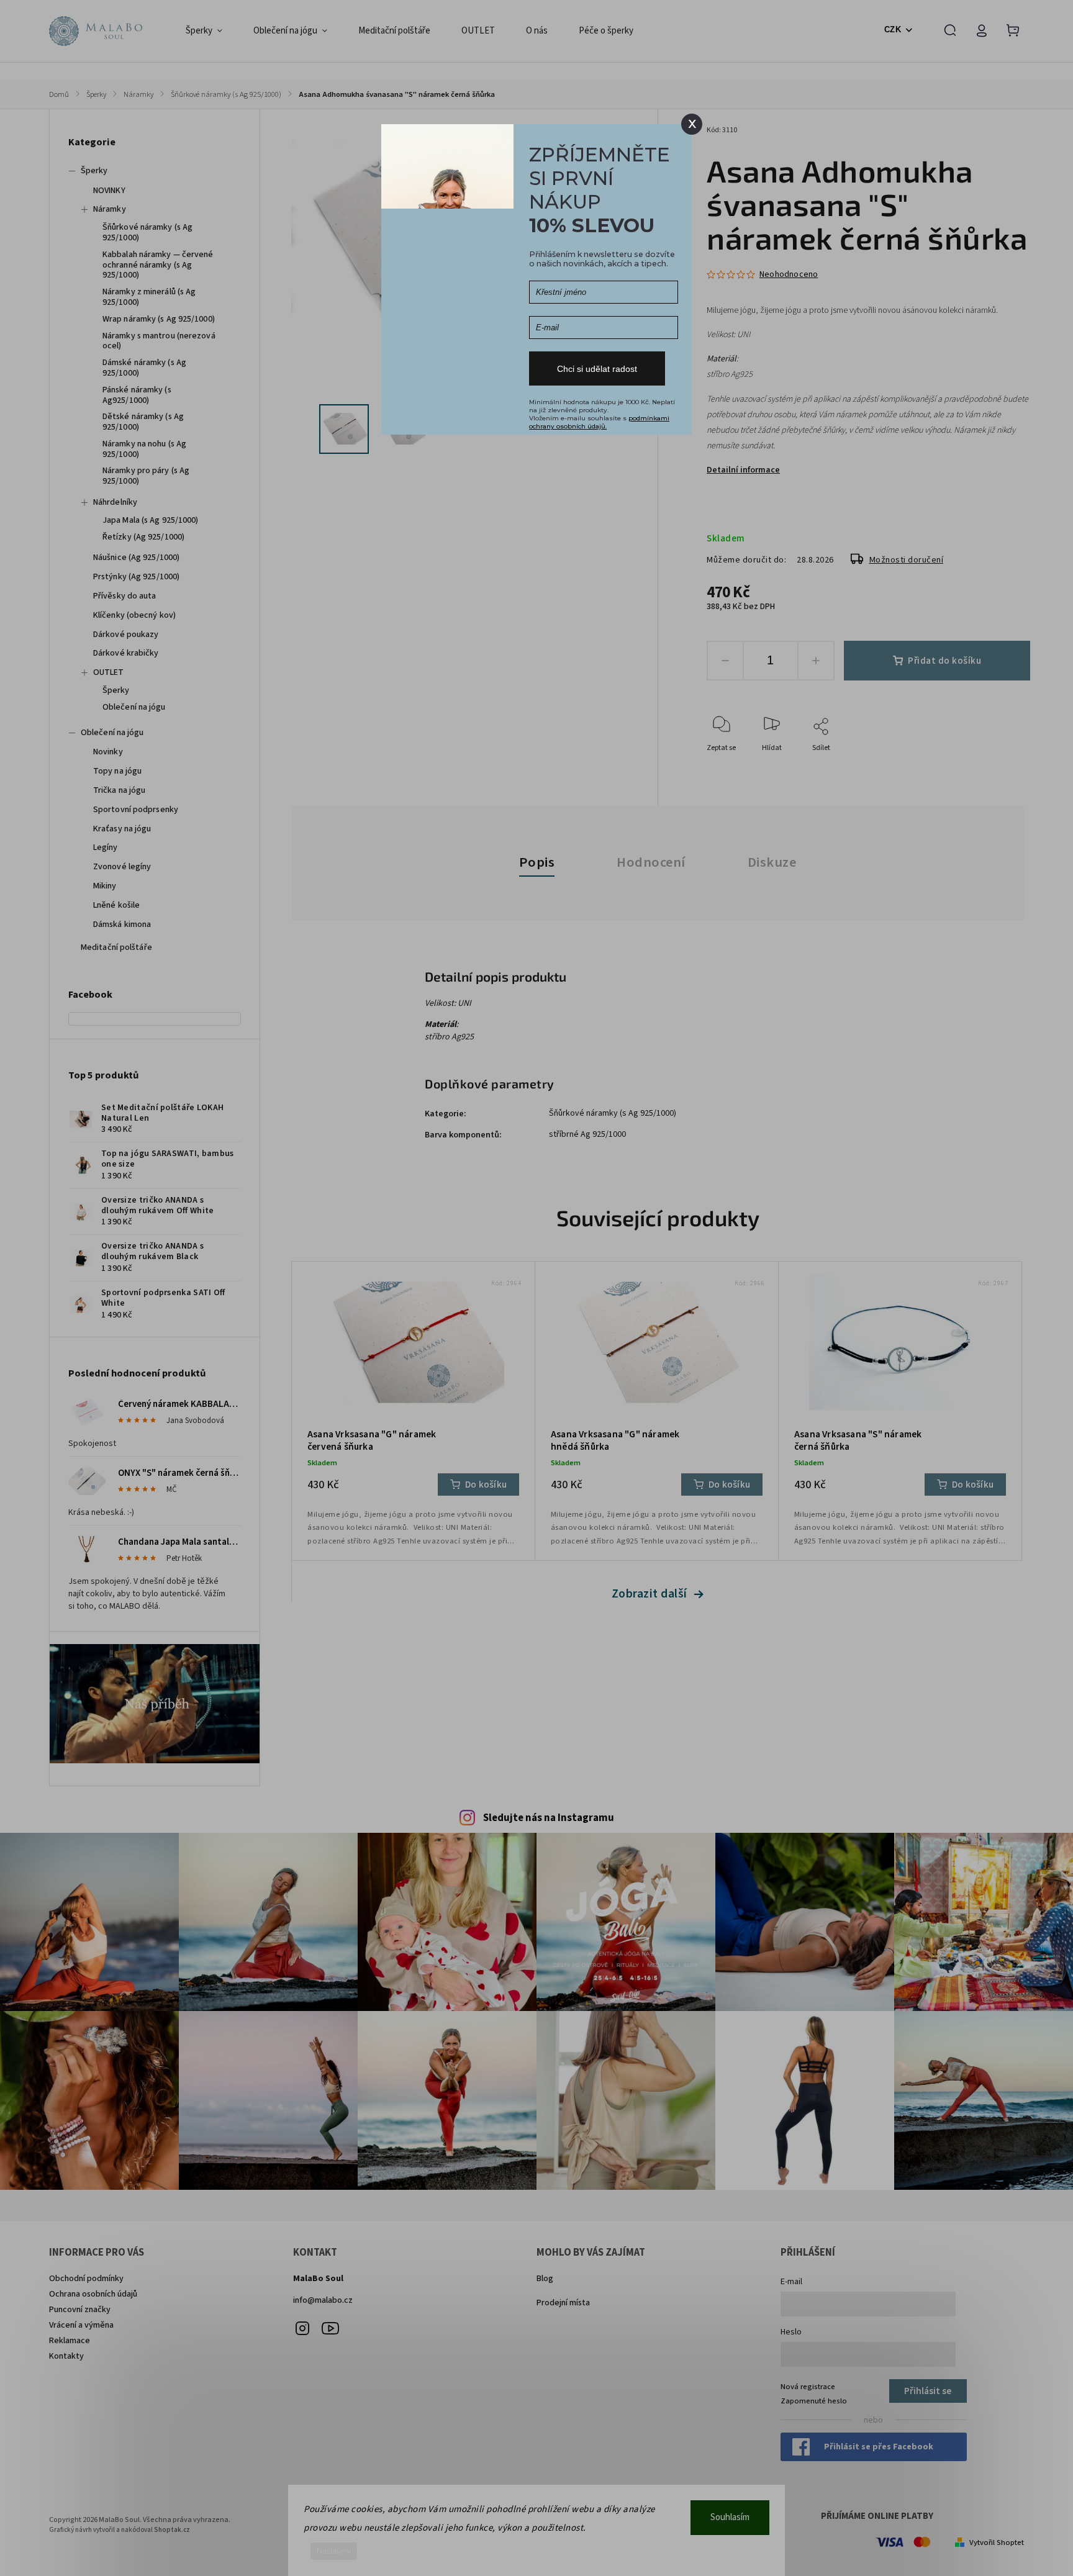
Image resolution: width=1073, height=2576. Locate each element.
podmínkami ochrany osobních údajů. (599, 422)
